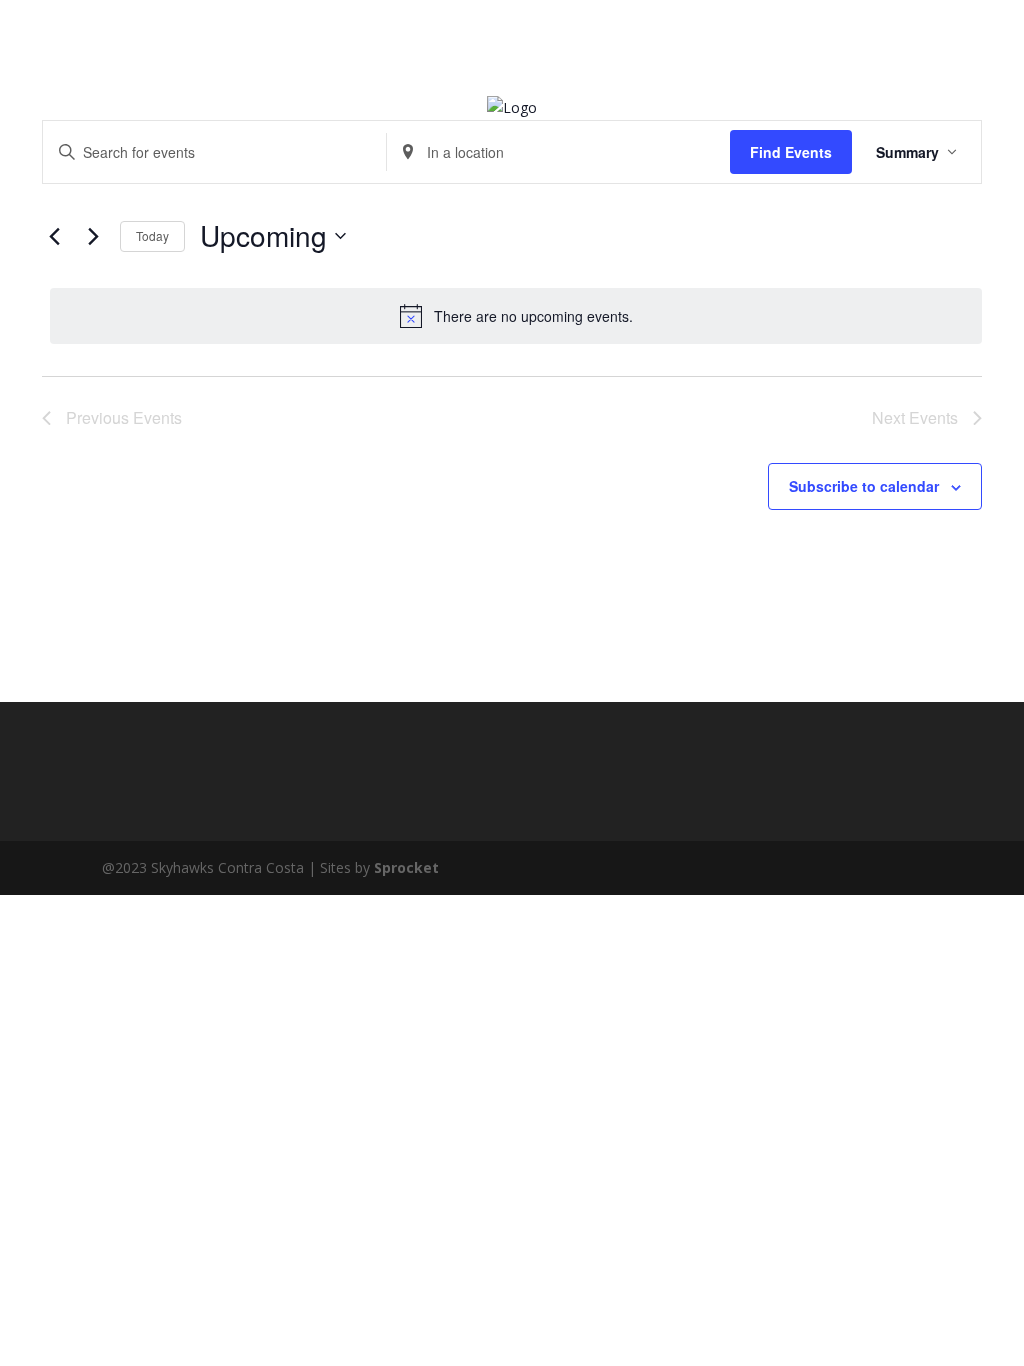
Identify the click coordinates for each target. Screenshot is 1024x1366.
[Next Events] (93, 236)
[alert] (516, 316)
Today (152, 235)
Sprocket (406, 867)
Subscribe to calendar (864, 486)
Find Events (791, 152)
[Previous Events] (54, 236)
